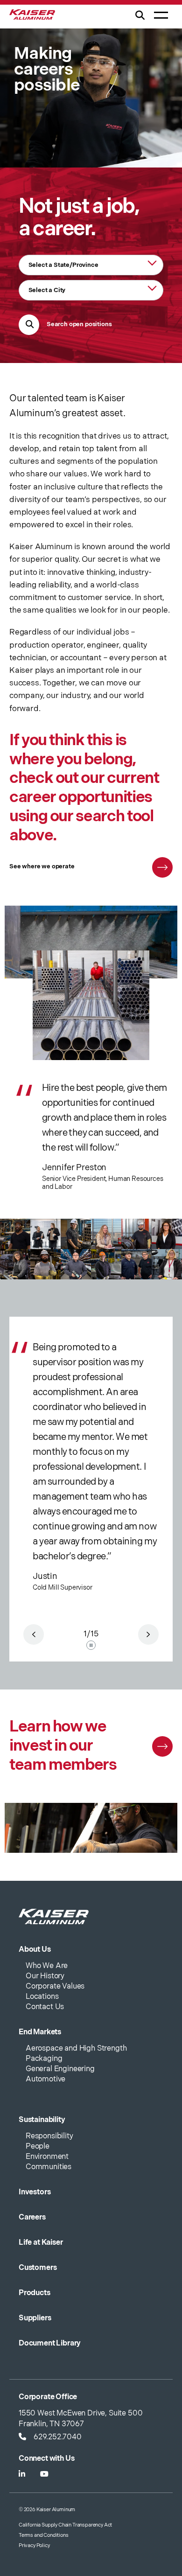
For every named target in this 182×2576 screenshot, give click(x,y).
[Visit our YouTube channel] (44, 2475)
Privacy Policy (34, 2545)
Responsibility (49, 2136)
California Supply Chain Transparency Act (65, 2525)
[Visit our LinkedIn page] (22, 2475)
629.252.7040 (58, 2437)
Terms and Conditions (44, 2535)
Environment (47, 2157)
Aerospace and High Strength (76, 2049)
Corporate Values (55, 1986)
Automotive (45, 2079)
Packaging (44, 2059)
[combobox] (91, 265)
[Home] (32, 17)
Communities (49, 2167)
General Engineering (60, 2069)
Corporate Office (48, 2397)
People (38, 2147)
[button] (140, 21)
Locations (42, 1997)
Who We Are (47, 1966)
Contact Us (45, 2007)
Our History (45, 1976)
